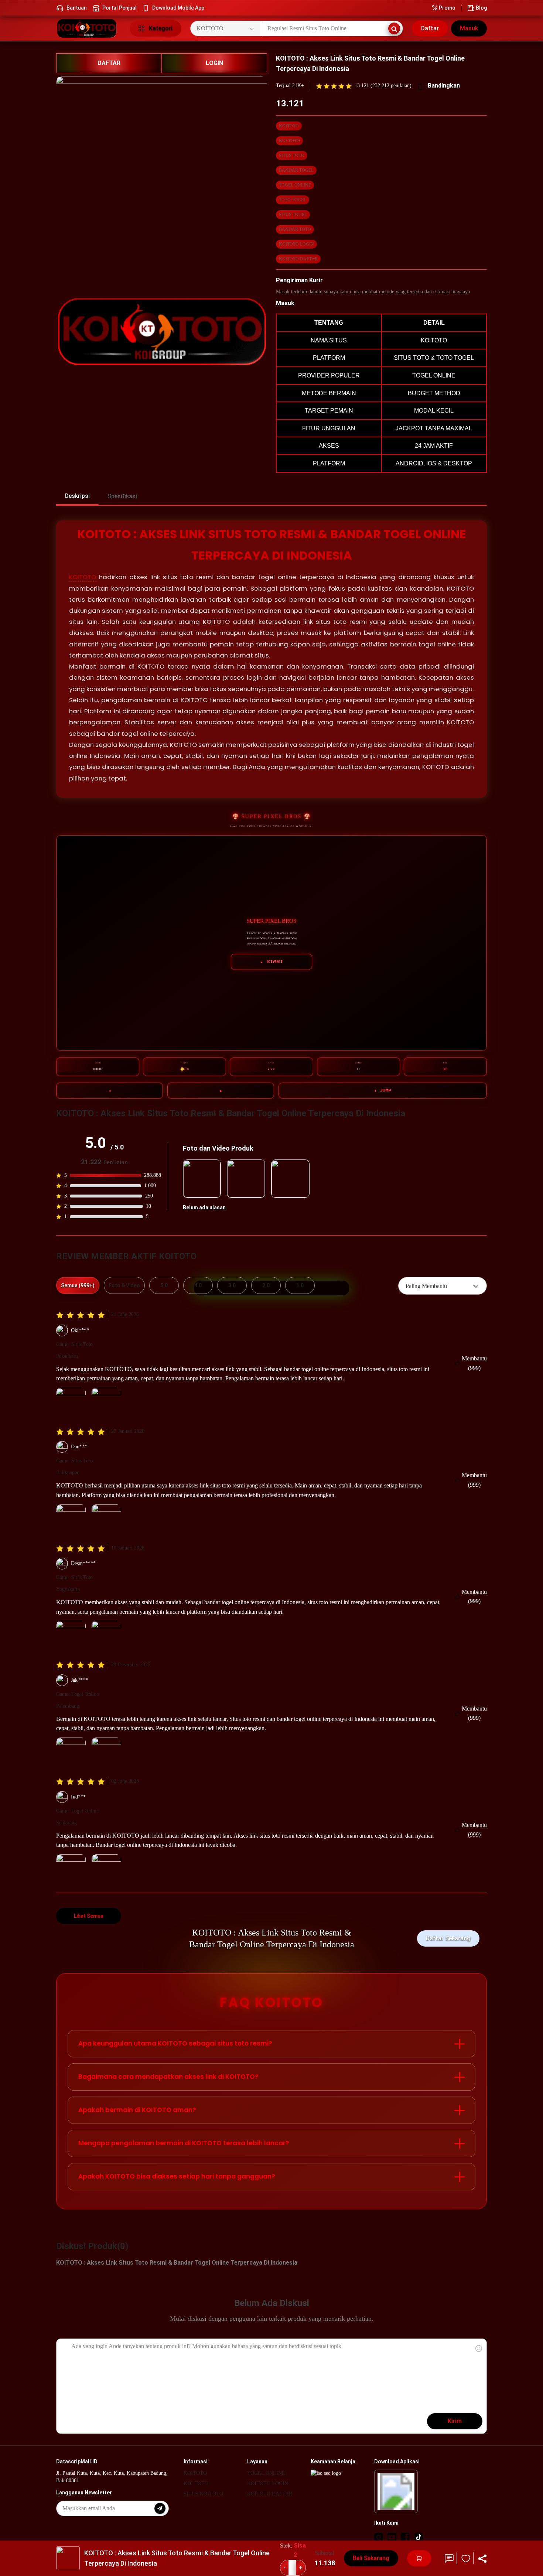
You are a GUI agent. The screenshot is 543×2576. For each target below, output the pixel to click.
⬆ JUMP (383, 1090)
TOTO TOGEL (293, 200)
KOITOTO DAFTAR (298, 259)
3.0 (232, 1285)
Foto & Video (124, 1285)
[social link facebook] (405, 2537)
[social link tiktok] (419, 2537)
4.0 (198, 1285)
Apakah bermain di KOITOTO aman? (137, 2110)
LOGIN (214, 63)
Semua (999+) (78, 1285)
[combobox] (443, 1286)
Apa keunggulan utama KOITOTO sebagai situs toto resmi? (175, 2043)
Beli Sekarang (371, 2558)
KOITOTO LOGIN (296, 244)
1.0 (300, 1285)
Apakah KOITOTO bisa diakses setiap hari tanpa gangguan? (177, 2176)
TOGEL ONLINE (295, 185)
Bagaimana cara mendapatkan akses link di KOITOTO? (168, 2077)
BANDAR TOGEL (296, 170)
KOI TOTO (289, 141)
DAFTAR (109, 63)
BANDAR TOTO (295, 229)
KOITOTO (289, 126)
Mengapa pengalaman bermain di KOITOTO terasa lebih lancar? (184, 2143)
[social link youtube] (392, 2537)
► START (272, 962)
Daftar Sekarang (448, 1938)
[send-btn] (160, 2508)
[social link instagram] (379, 2537)
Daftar (430, 28)
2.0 (266, 1285)
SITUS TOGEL (293, 215)
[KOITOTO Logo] (88, 28)
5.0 (164, 1285)
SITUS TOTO (292, 156)
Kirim (455, 2421)
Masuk (469, 28)
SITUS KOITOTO (203, 2494)
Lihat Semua (89, 1916)
